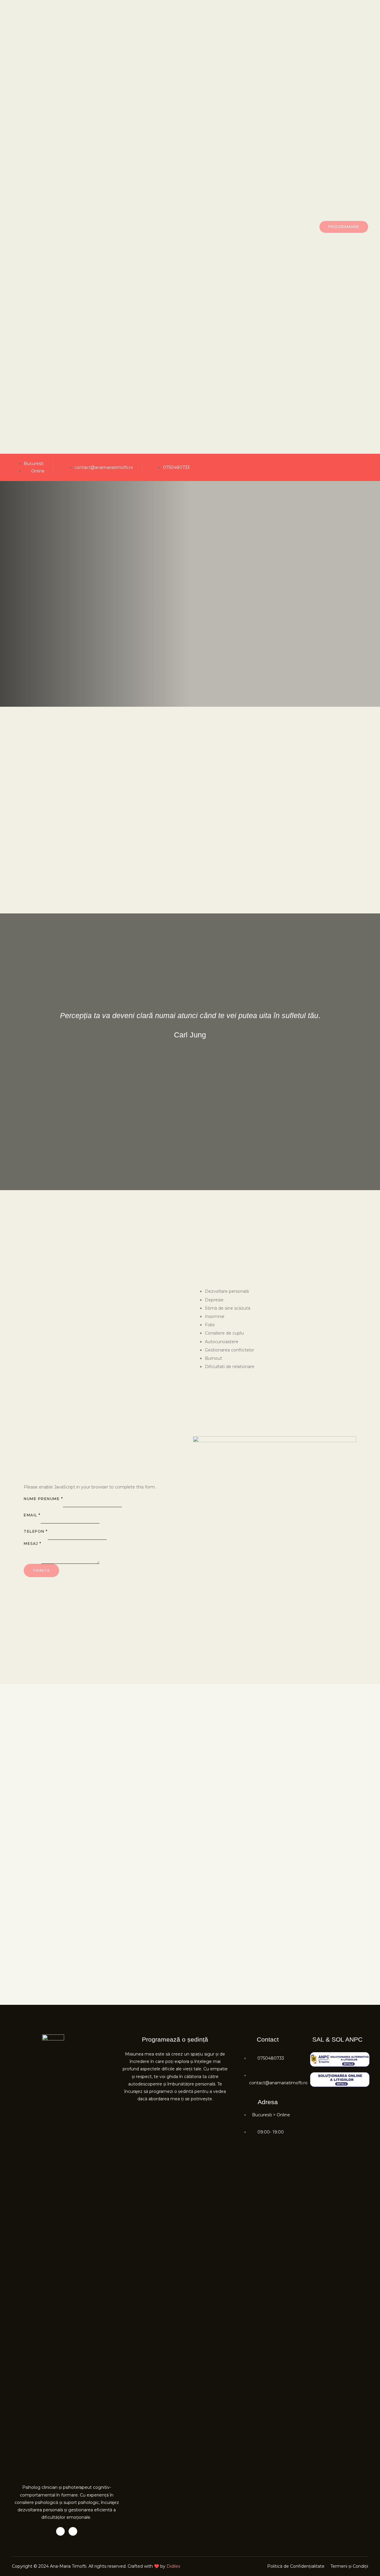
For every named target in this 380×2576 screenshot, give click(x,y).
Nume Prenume (43, 1499)
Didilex (173, 2566)
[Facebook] (355, 468)
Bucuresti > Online (271, 2115)
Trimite (41, 1570)
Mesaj (33, 1543)
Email (32, 1515)
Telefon (36, 1531)
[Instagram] (366, 468)
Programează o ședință (175, 2039)
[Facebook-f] (60, 2531)
